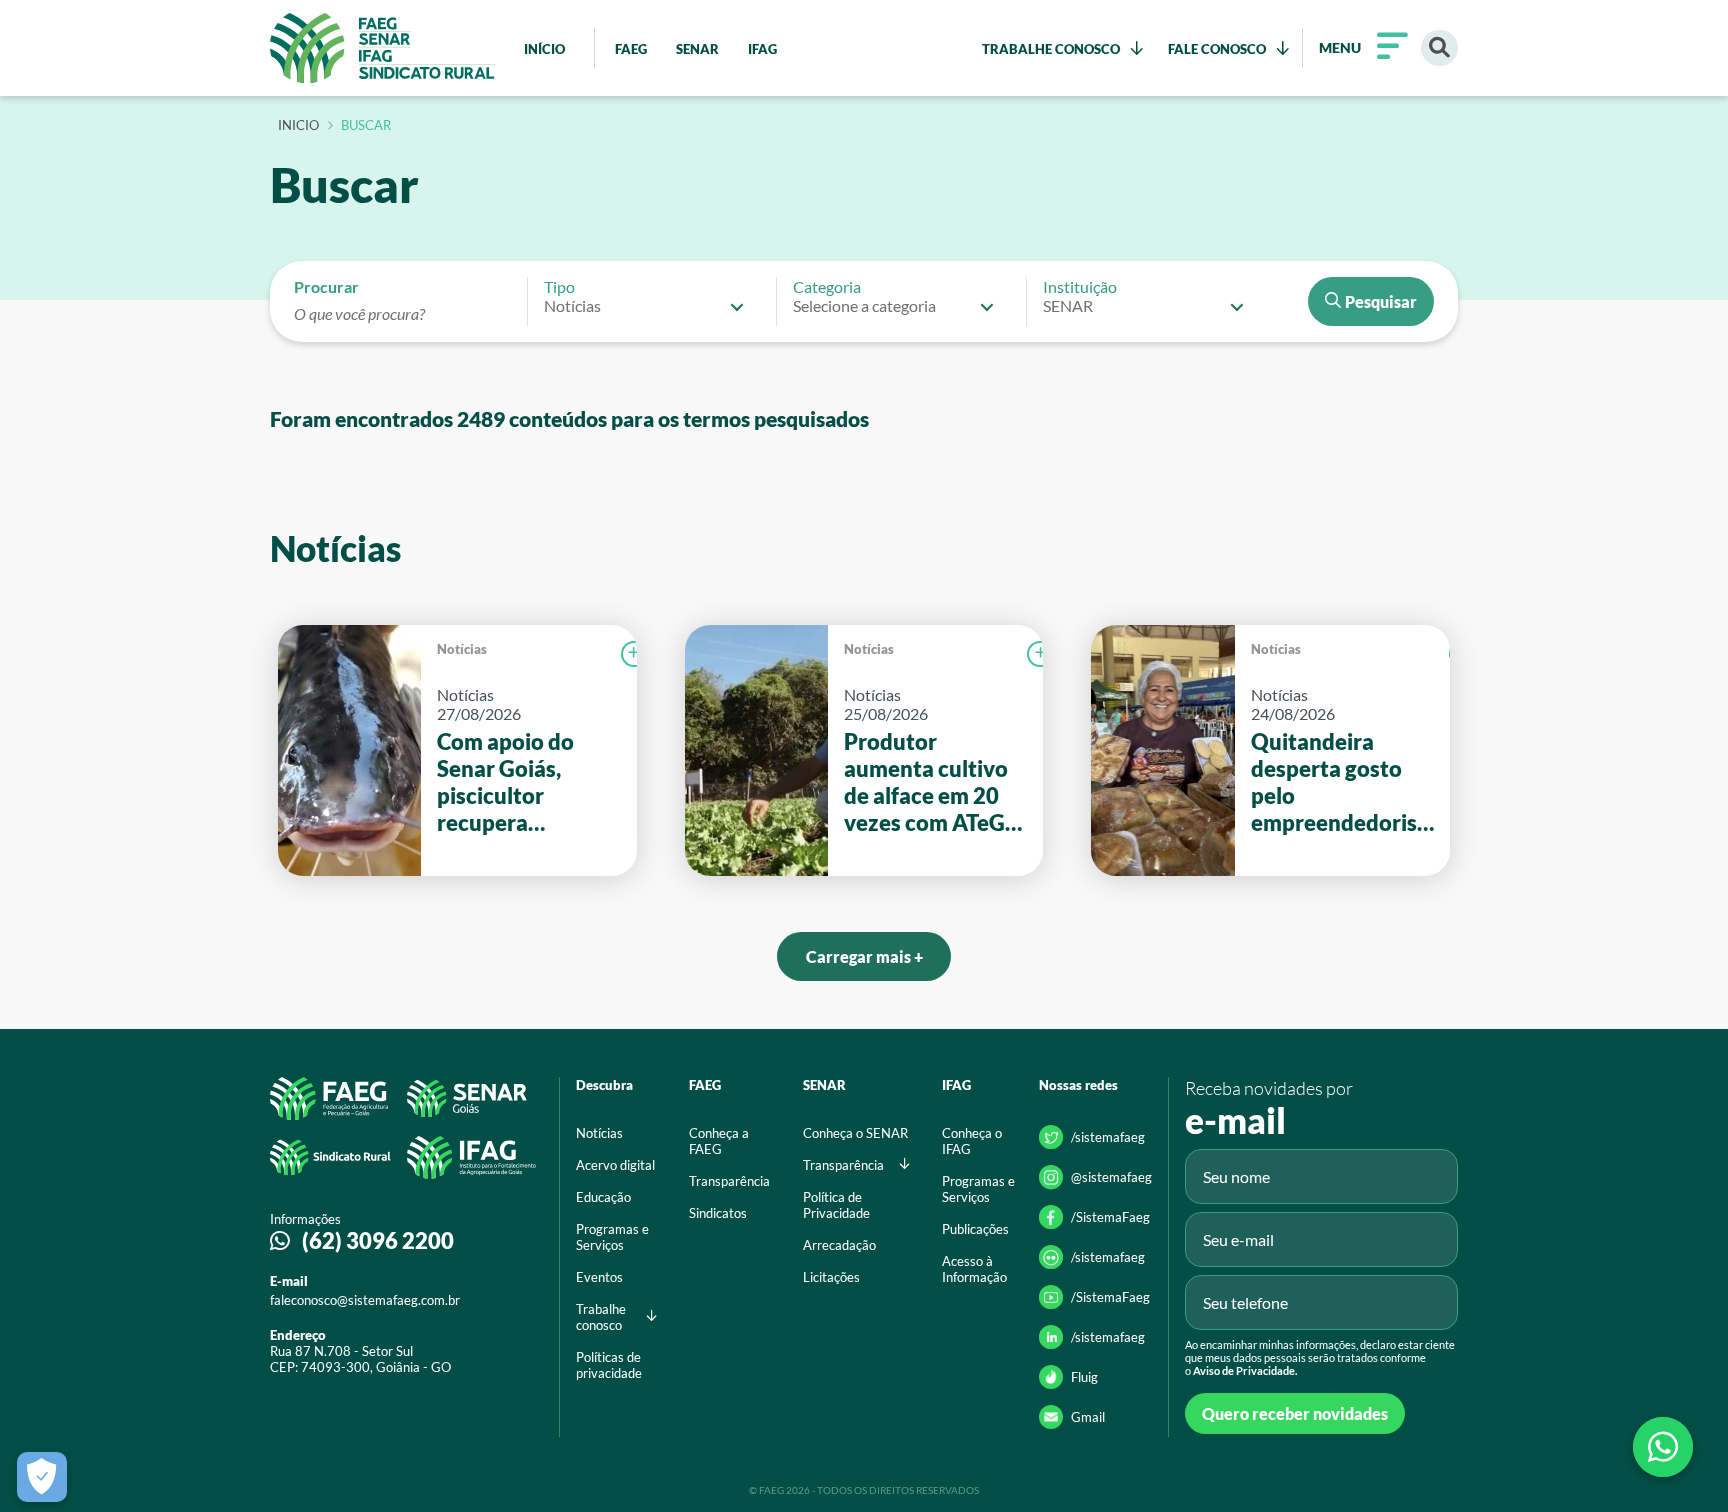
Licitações (831, 1277)
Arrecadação (839, 1245)
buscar (366, 126)
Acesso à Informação (974, 1269)
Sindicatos (718, 1213)
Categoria (827, 286)
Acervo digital (615, 1165)
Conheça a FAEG (719, 1141)
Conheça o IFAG (972, 1141)
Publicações (975, 1229)
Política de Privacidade (836, 1205)
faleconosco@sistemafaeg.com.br (365, 1300)
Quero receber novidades (1295, 1413)
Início (298, 126)
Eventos (599, 1277)
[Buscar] (1439, 48)
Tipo (559, 286)
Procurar (326, 286)
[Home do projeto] (382, 48)
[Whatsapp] (1663, 1447)
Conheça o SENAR (855, 1133)
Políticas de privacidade (609, 1365)
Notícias (462, 649)
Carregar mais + (864, 956)
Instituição (1080, 286)
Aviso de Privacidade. (1245, 1370)
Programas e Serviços (612, 1237)
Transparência (729, 1181)
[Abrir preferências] (42, 1477)
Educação (603, 1197)
